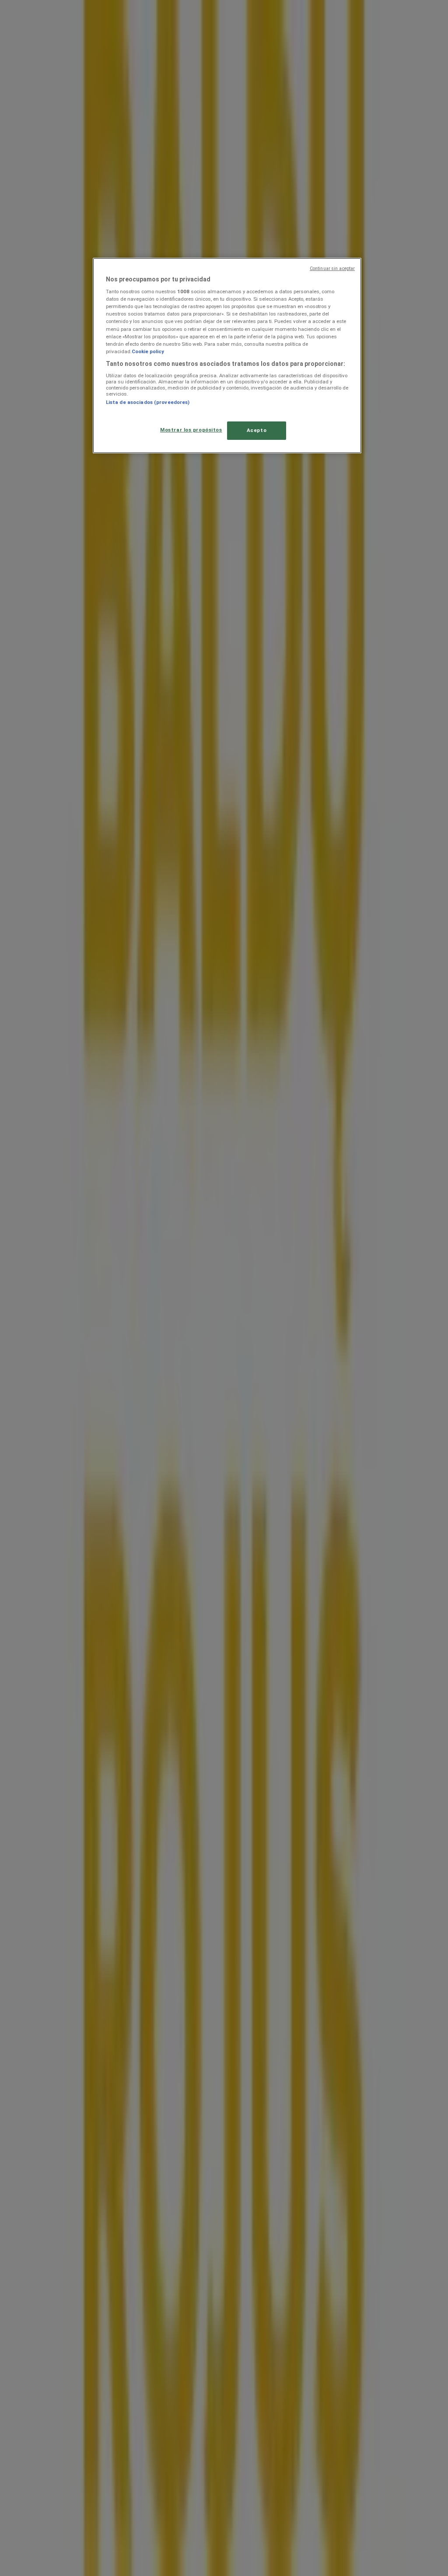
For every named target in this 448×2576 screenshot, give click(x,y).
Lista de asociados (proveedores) (148, 402)
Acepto (257, 430)
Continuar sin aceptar (332, 268)
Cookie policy (148, 351)
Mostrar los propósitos (191, 430)
